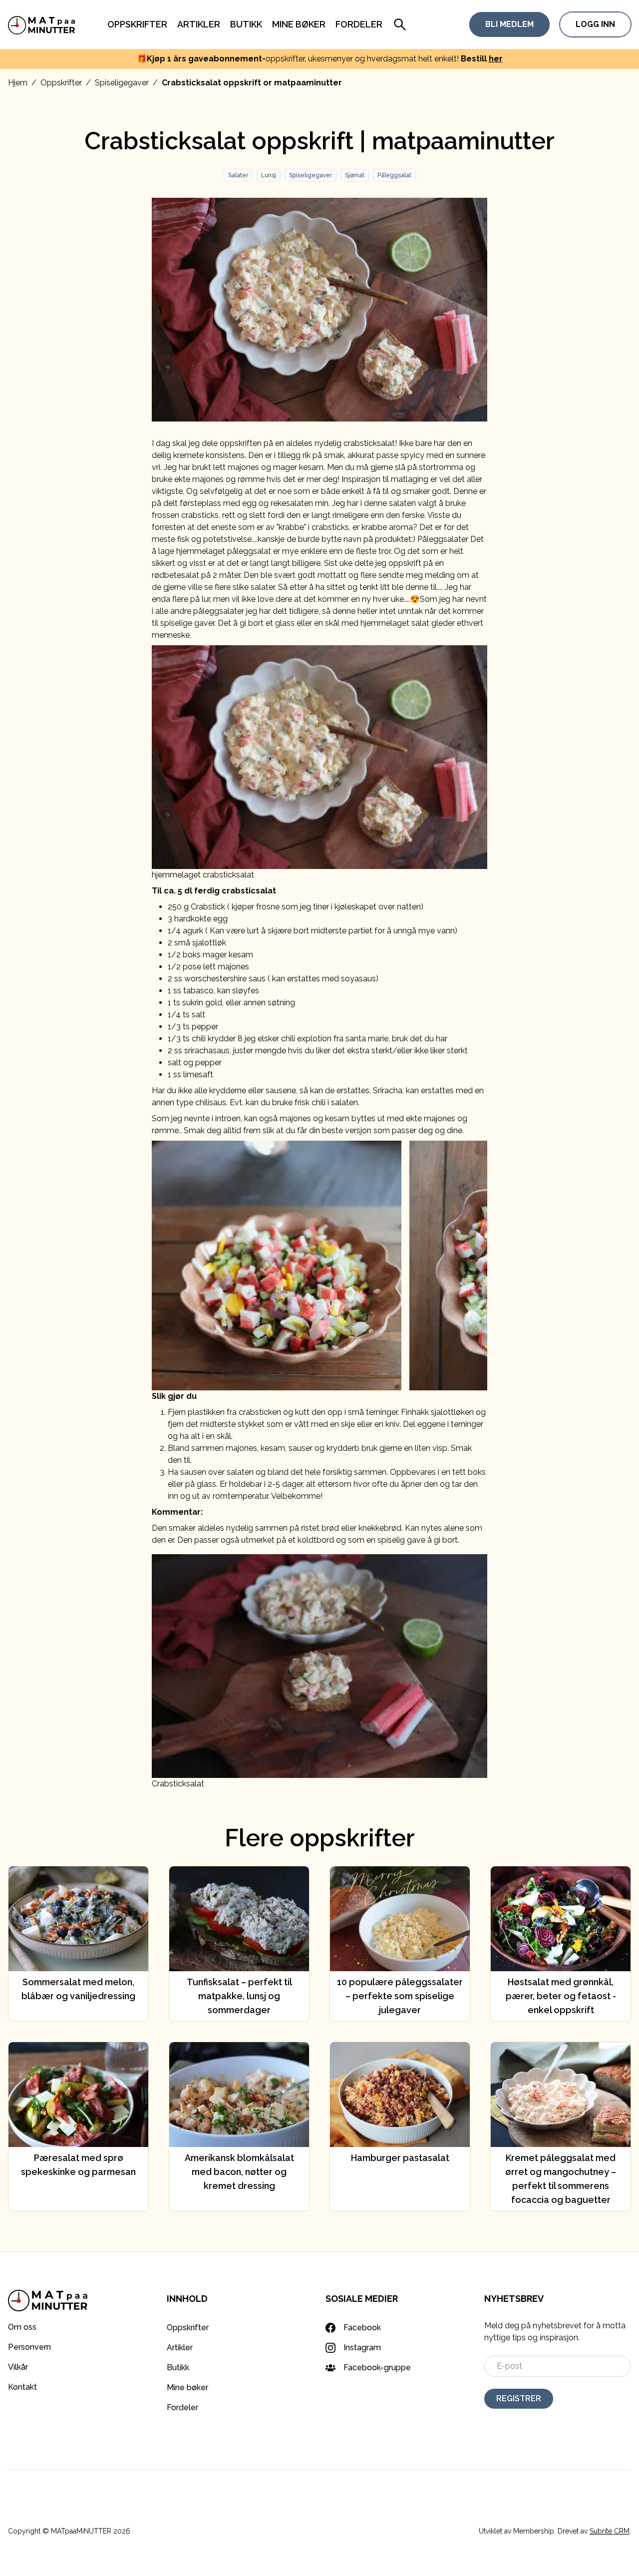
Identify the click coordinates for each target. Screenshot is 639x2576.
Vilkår (18, 2367)
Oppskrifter (137, 24)
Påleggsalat (394, 175)
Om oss (22, 2327)
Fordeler (359, 24)
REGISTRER (519, 2398)
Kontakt (22, 2387)
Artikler (199, 24)
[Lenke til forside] (42, 24)
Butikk (246, 24)
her (496, 59)
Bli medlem (509, 24)
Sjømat (355, 175)
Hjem (18, 83)
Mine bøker (299, 24)
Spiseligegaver (122, 83)
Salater (238, 175)
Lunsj (269, 175)
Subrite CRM (610, 2531)
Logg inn (595, 24)
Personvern (29, 2347)
